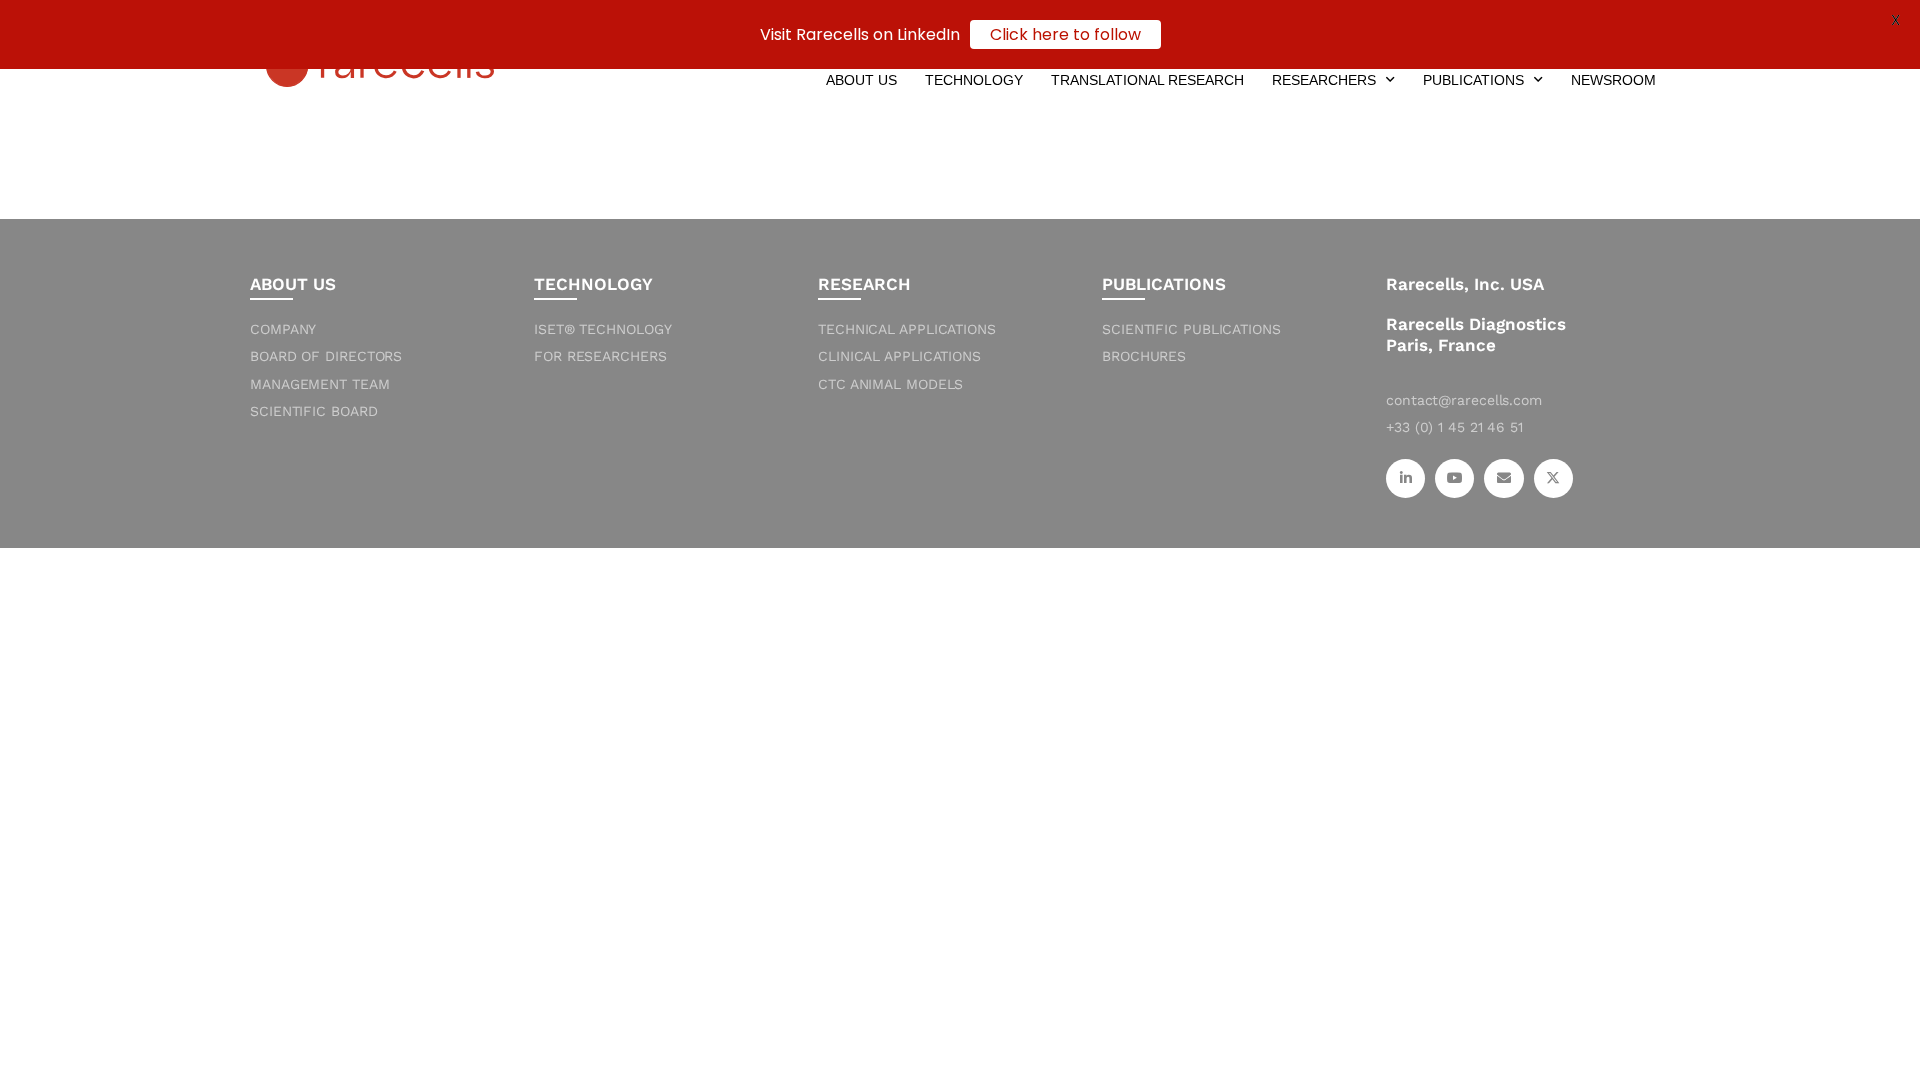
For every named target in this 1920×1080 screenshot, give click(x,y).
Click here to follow (1065, 34)
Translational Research (1147, 80)
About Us (861, 80)
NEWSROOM (1613, 80)
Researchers (1324, 80)
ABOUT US (293, 284)
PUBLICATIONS (1473, 80)
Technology (974, 80)
